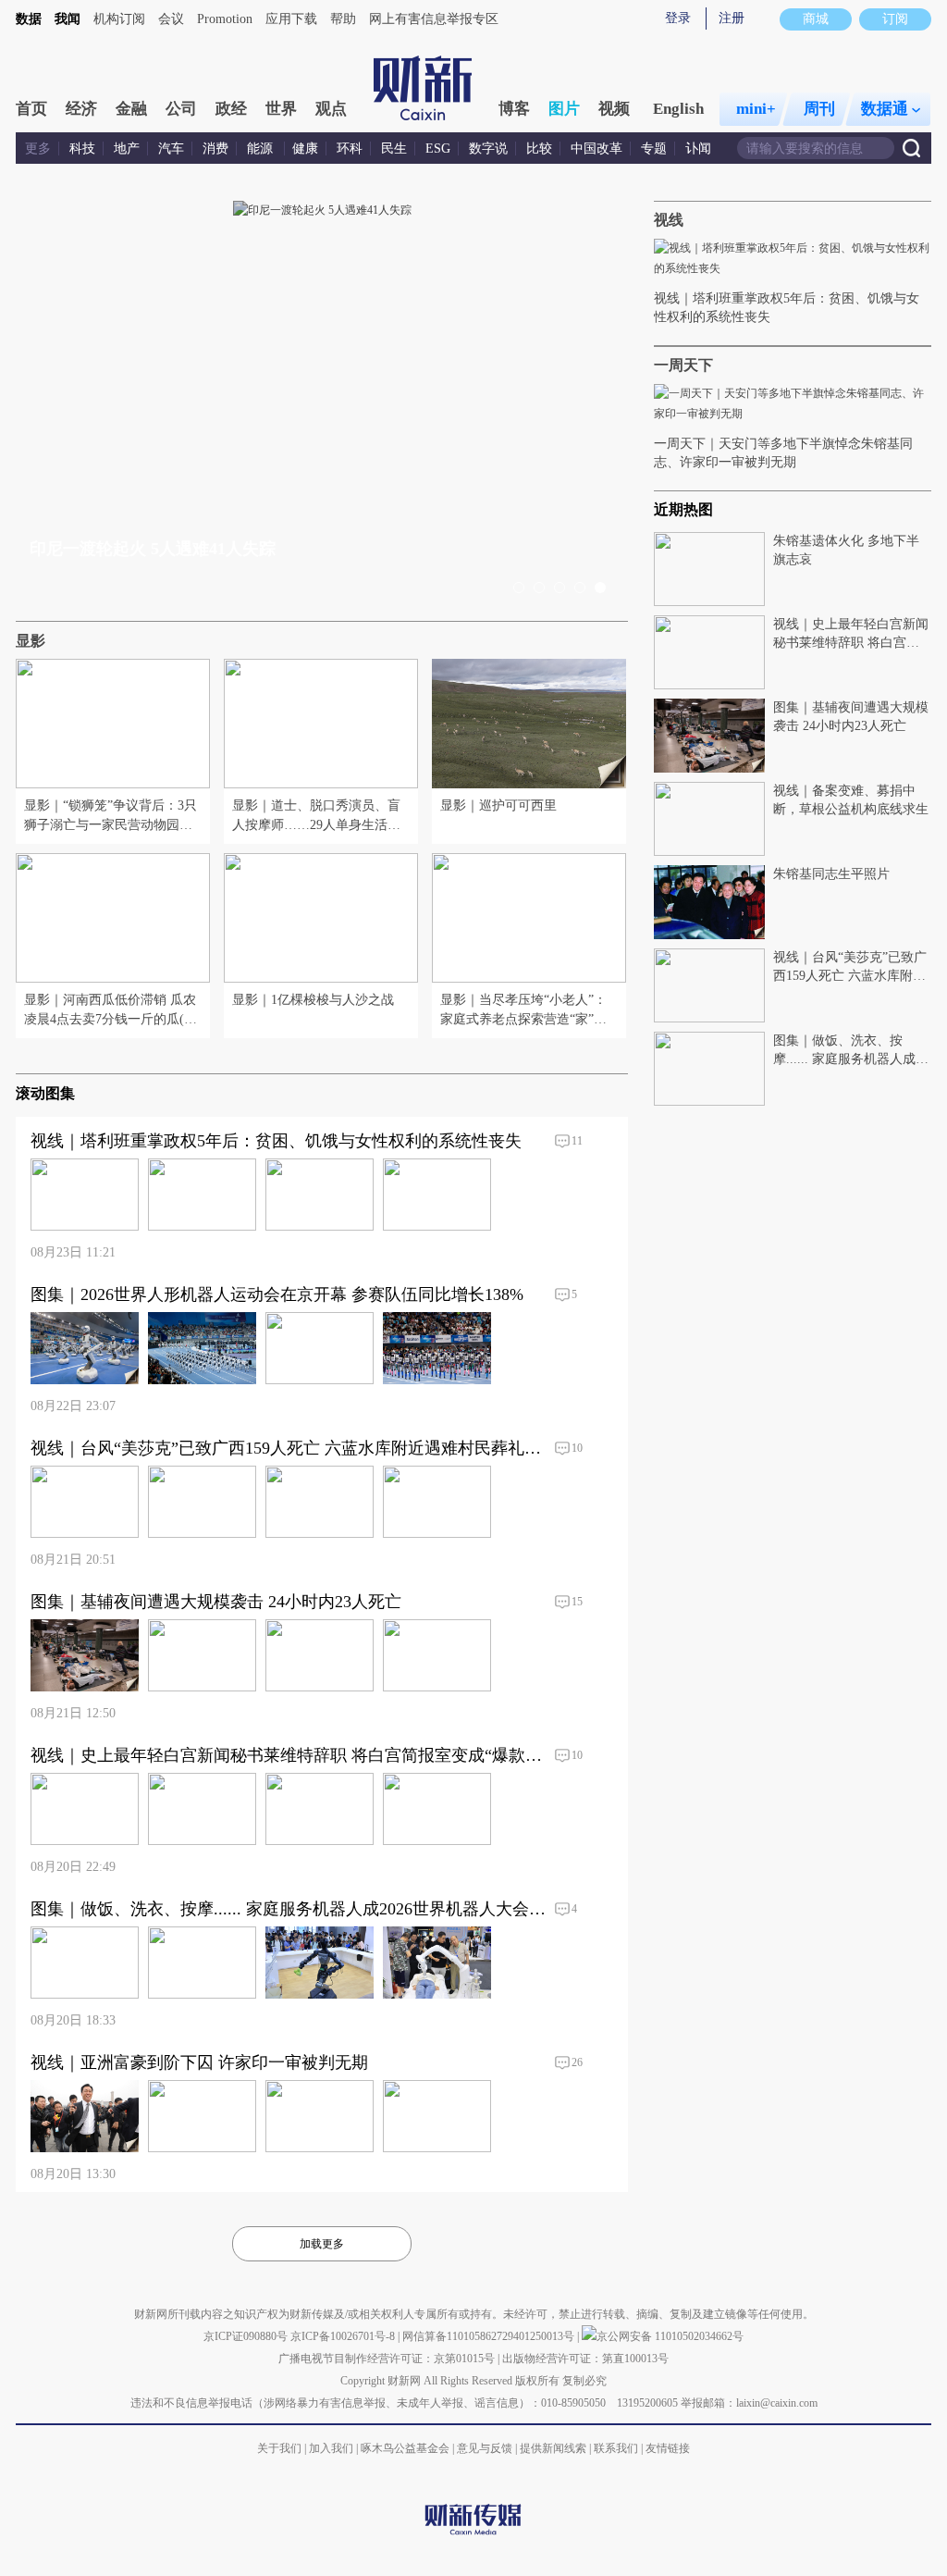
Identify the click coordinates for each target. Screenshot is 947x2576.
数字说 (488, 149)
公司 (181, 109)
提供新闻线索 (553, 2448)
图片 (564, 109)
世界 (281, 109)
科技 (82, 149)
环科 (350, 149)
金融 (131, 109)
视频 (614, 109)
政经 (231, 109)
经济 (81, 109)
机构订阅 (119, 19)
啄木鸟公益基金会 (406, 2448)
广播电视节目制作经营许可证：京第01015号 (387, 2359)
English (678, 109)
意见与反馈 (485, 2448)
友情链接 (668, 2448)
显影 (31, 641)
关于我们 (279, 2448)
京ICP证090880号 (246, 2336)
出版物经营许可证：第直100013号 (585, 2359)
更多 (38, 149)
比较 (539, 149)
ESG (438, 149)
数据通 (885, 109)
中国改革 (596, 149)
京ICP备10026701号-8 (344, 2336)
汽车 (171, 149)
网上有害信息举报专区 (434, 19)
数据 (29, 19)
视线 (669, 220)
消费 (215, 149)
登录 (678, 18)
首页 (31, 109)
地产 (127, 149)
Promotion (225, 19)
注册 (732, 18)
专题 (654, 149)
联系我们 (616, 2448)
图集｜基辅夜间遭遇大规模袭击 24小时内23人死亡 (215, 549)
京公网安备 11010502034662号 (670, 2336)
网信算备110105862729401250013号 (490, 2336)
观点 (331, 109)
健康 (305, 149)
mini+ (756, 109)
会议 (171, 19)
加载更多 (322, 2244)
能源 (262, 149)
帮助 (343, 19)
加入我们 (331, 2448)
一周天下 (683, 365)
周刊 (819, 109)
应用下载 (291, 19)
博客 (514, 109)
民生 (394, 149)
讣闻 (698, 149)
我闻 (68, 19)
